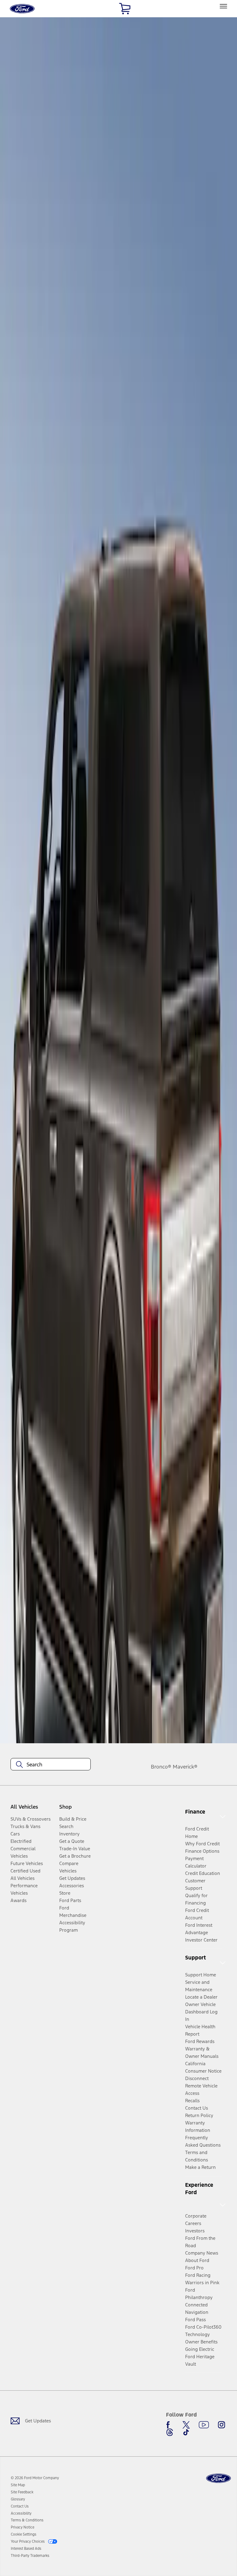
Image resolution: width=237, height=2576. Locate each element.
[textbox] (51, 1765)
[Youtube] (204, 2425)
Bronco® (161, 1767)
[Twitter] (186, 2425)
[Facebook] (170, 2425)
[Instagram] (222, 2425)
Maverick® (185, 1767)
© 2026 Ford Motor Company (35, 2478)
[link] (18, 2485)
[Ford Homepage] (218, 2478)
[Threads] (170, 2432)
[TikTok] (186, 2432)
